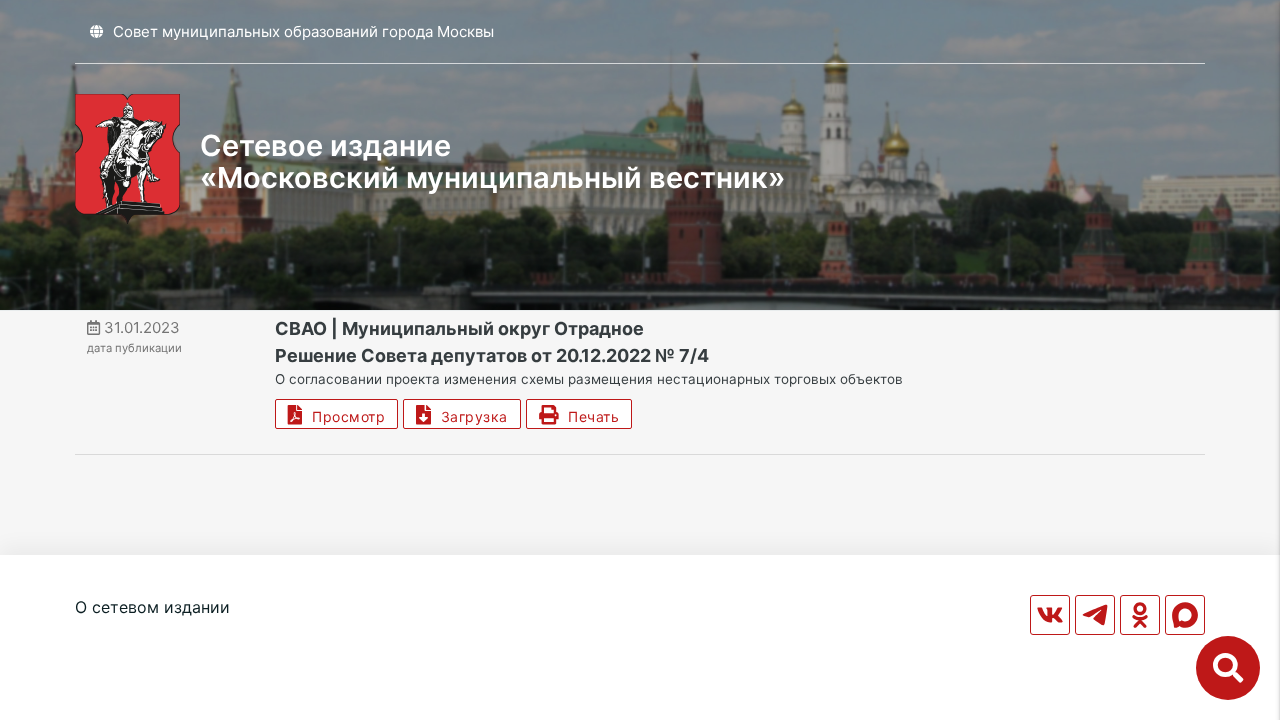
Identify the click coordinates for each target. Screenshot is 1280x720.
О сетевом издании (152, 607)
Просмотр (344, 416)
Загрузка (470, 416)
